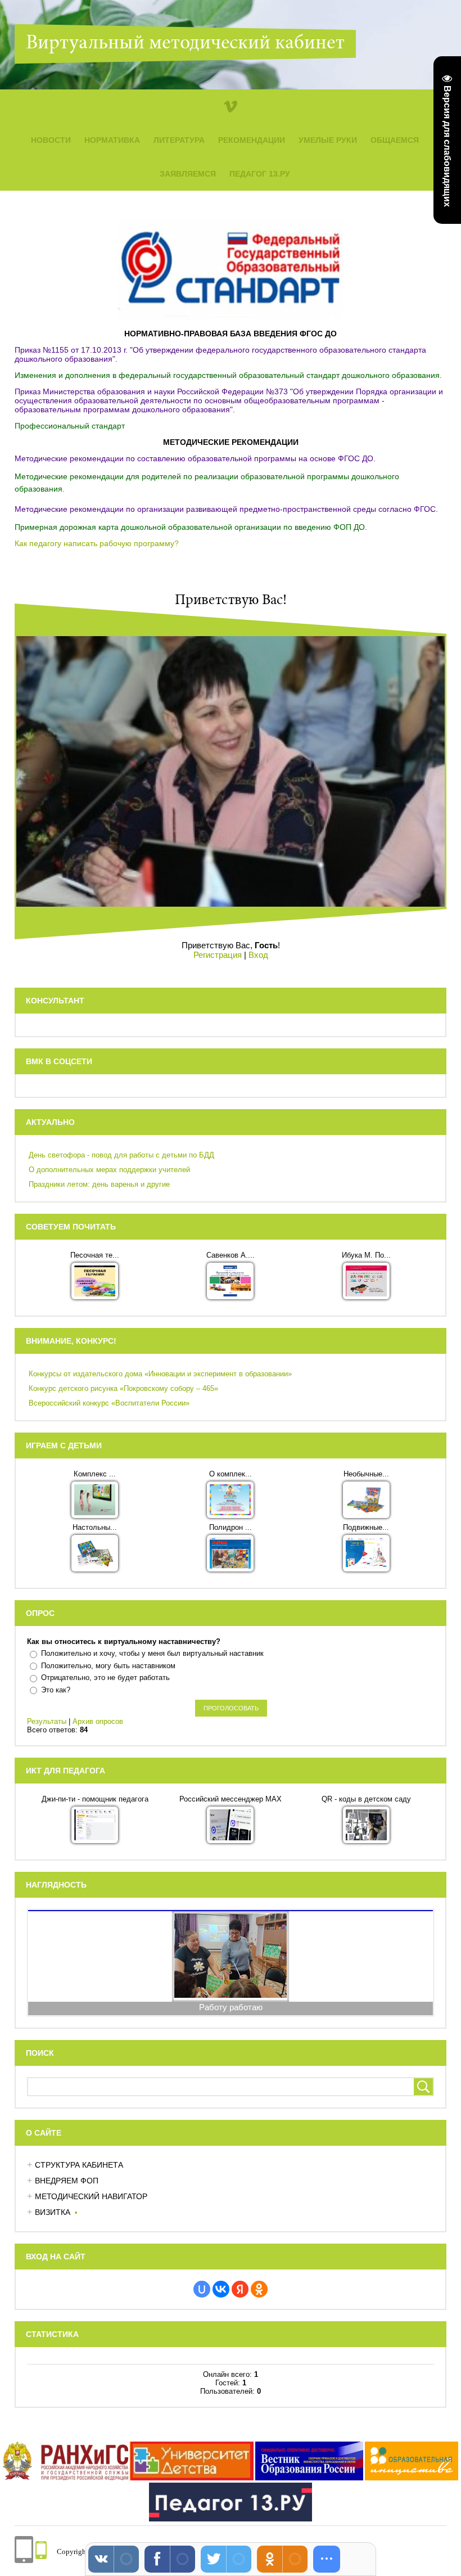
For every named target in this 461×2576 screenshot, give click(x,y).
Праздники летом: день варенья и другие (99, 1184)
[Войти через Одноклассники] (259, 2289)
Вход (258, 955)
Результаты (47, 1721)
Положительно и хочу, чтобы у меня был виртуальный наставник (152, 1653)
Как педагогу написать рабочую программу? (97, 543)
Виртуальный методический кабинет (185, 44)
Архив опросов (98, 1721)
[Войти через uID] (202, 2289)
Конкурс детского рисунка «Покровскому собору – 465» (123, 1388)
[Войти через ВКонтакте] (221, 2289)
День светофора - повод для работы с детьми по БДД (121, 1155)
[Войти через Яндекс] (240, 2289)
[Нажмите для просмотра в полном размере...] (231, 318)
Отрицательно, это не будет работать (105, 1677)
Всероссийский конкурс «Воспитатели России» (109, 1403)
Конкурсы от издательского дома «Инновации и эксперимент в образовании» (160, 1374)
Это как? (56, 1690)
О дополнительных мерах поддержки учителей (109, 1170)
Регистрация (218, 955)
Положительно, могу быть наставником (108, 1666)
